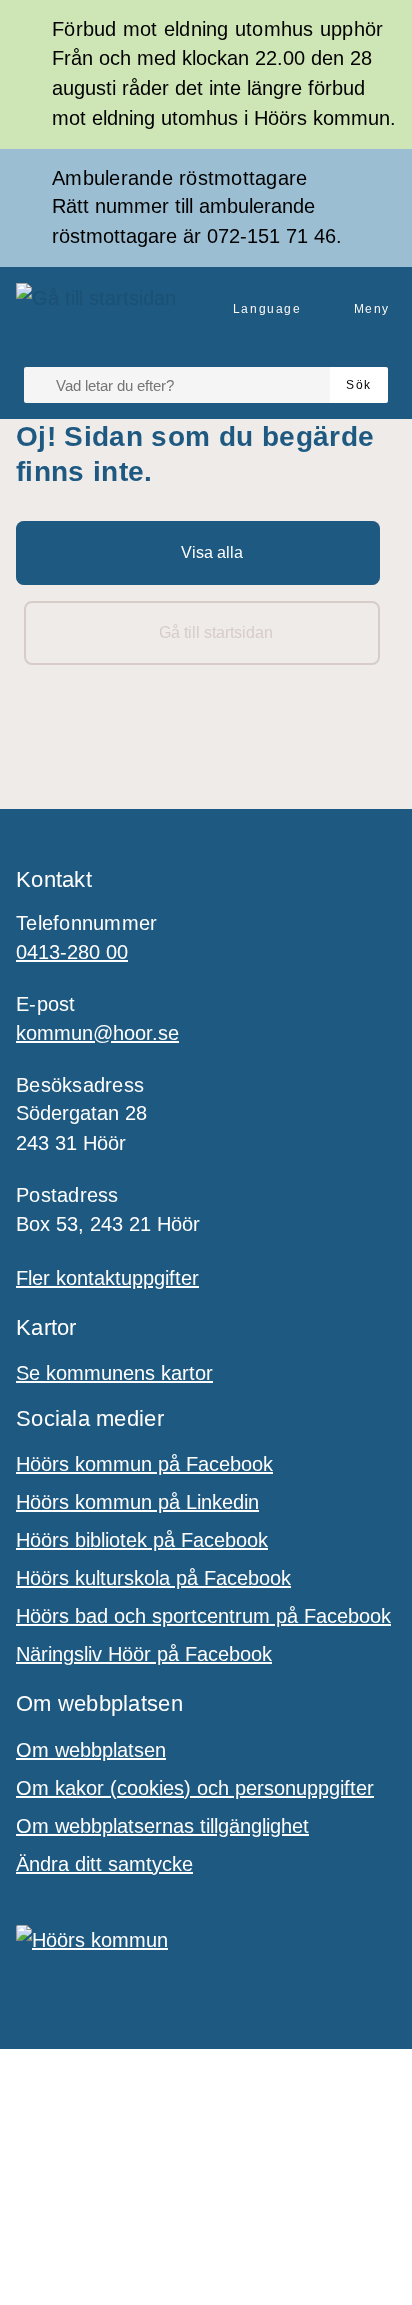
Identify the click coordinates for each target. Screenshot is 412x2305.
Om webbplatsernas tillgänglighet (162, 1826)
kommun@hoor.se (97, 1033)
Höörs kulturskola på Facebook (153, 1578)
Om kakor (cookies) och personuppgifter (195, 1788)
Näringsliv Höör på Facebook (144, 1654)
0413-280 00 (72, 952)
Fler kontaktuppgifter (107, 1278)
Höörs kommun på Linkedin (137, 1502)
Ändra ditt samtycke (104, 1864)
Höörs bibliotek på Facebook (142, 1540)
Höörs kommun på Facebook (144, 1464)
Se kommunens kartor (114, 1373)
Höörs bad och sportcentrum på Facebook (203, 1616)
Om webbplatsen (91, 1750)
